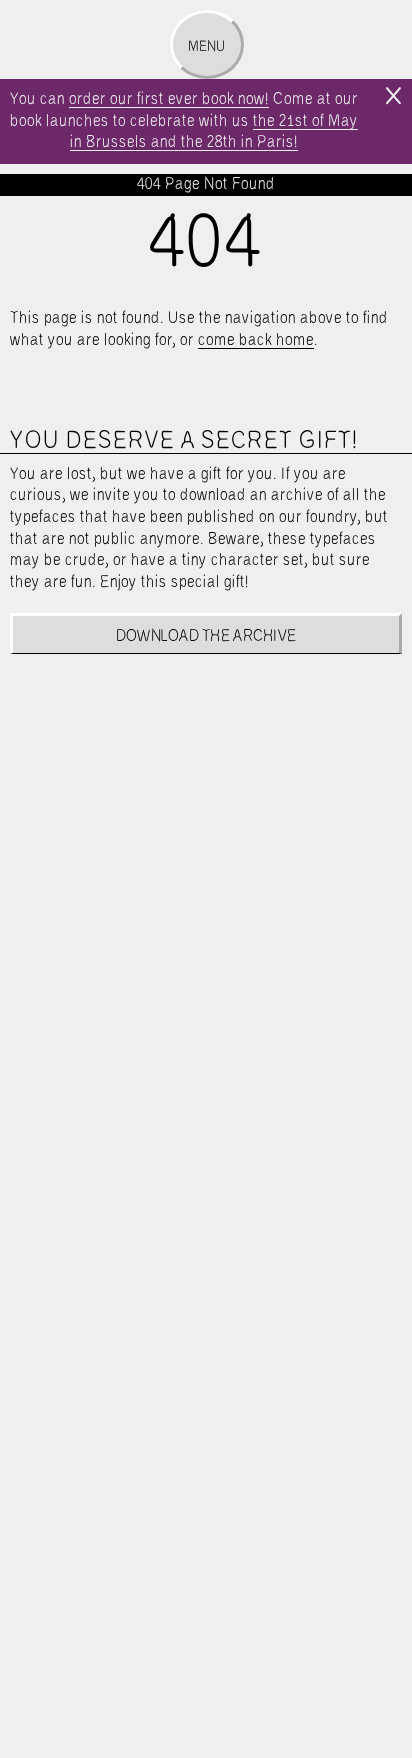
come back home (256, 340)
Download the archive (206, 636)
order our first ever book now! (169, 99)
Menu (206, 47)
